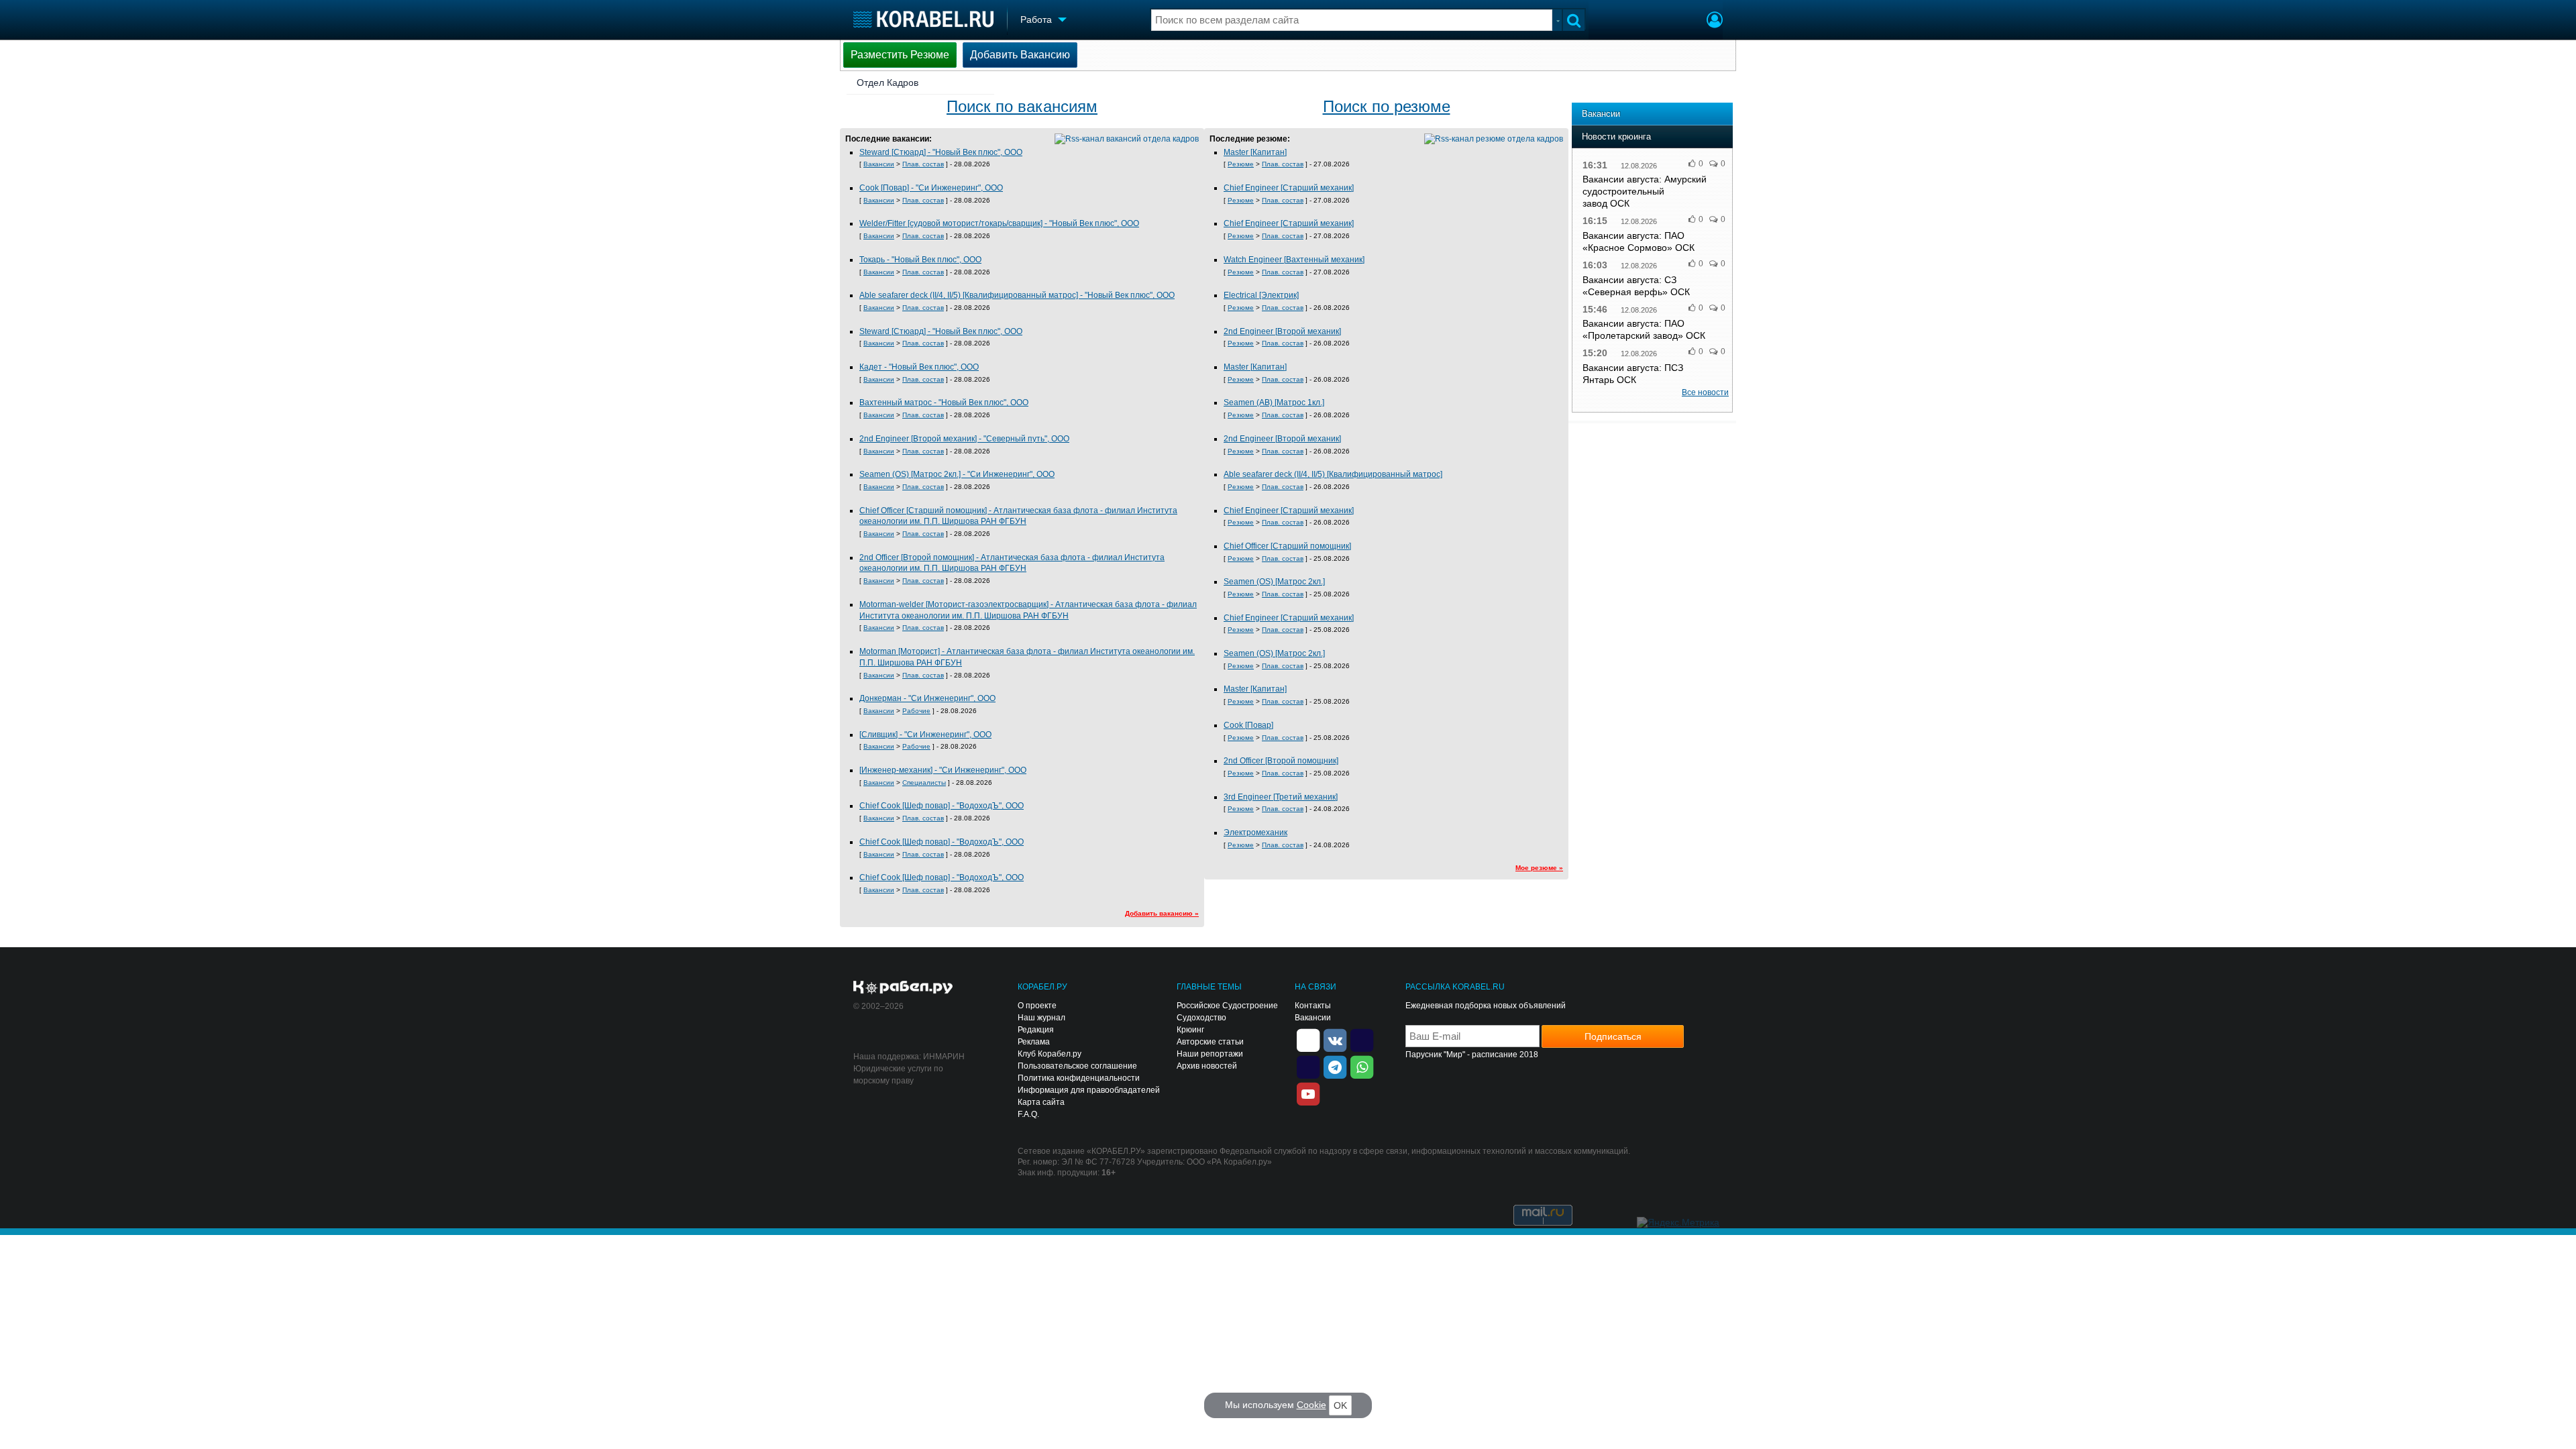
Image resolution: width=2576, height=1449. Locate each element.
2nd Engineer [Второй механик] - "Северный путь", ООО (964, 439)
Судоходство (1201, 1018)
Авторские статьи (1210, 1042)
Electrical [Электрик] (1261, 295)
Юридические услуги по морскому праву (898, 1075)
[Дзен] (1308, 1040)
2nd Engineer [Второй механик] (1282, 331)
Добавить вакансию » (1162, 913)
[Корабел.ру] (903, 988)
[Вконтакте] (1335, 1040)
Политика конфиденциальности (1079, 1078)
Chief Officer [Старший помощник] (1287, 546)
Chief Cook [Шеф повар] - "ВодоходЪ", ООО (942, 806)
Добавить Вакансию (1020, 55)
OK (1340, 1405)
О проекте (1037, 1006)
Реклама (1034, 1042)
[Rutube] (1362, 1040)
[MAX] (1308, 1067)
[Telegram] (1335, 1067)
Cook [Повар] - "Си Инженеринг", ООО (931, 188)
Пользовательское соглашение (1077, 1066)
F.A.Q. (1028, 1114)
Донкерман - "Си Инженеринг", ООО (927, 698)
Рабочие (916, 711)
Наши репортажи (1210, 1054)
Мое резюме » (1539, 868)
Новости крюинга (1616, 137)
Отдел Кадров (888, 83)
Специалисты (924, 783)
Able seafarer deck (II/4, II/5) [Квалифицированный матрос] (1333, 474)
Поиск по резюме (1387, 106)
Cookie (1311, 1405)
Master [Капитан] (1255, 152)
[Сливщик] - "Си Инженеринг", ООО (925, 735)
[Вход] (1715, 21)
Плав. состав (923, 164)
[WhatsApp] (1362, 1067)
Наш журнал (1041, 1018)
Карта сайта (1041, 1102)
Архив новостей (1207, 1066)
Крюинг (1190, 1030)
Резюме (1241, 164)
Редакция (1036, 1030)
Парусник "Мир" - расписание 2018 (1472, 1055)
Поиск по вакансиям (1022, 106)
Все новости (1705, 392)
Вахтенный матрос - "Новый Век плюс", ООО (944, 402)
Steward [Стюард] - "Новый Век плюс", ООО (941, 152)
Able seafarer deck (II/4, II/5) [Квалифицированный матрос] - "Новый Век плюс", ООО (1017, 295)
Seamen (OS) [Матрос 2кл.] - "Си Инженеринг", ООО (957, 474)
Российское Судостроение (1227, 1006)
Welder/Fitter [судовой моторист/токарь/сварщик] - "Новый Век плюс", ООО (999, 223)
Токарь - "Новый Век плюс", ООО (920, 260)
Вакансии (879, 164)
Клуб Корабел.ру (1050, 1054)
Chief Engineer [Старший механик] (1289, 188)
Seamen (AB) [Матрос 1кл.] (1274, 402)
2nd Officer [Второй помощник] (1281, 761)
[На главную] (923, 19)
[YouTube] (1308, 1093)
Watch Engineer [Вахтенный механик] (1294, 260)
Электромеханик (1255, 833)
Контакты (1313, 1006)
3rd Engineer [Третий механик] (1281, 797)
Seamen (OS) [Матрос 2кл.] (1274, 582)
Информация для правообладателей (1089, 1090)
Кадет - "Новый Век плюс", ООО (919, 367)
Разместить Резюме (900, 55)
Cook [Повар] (1248, 725)
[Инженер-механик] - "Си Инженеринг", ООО (943, 770)
